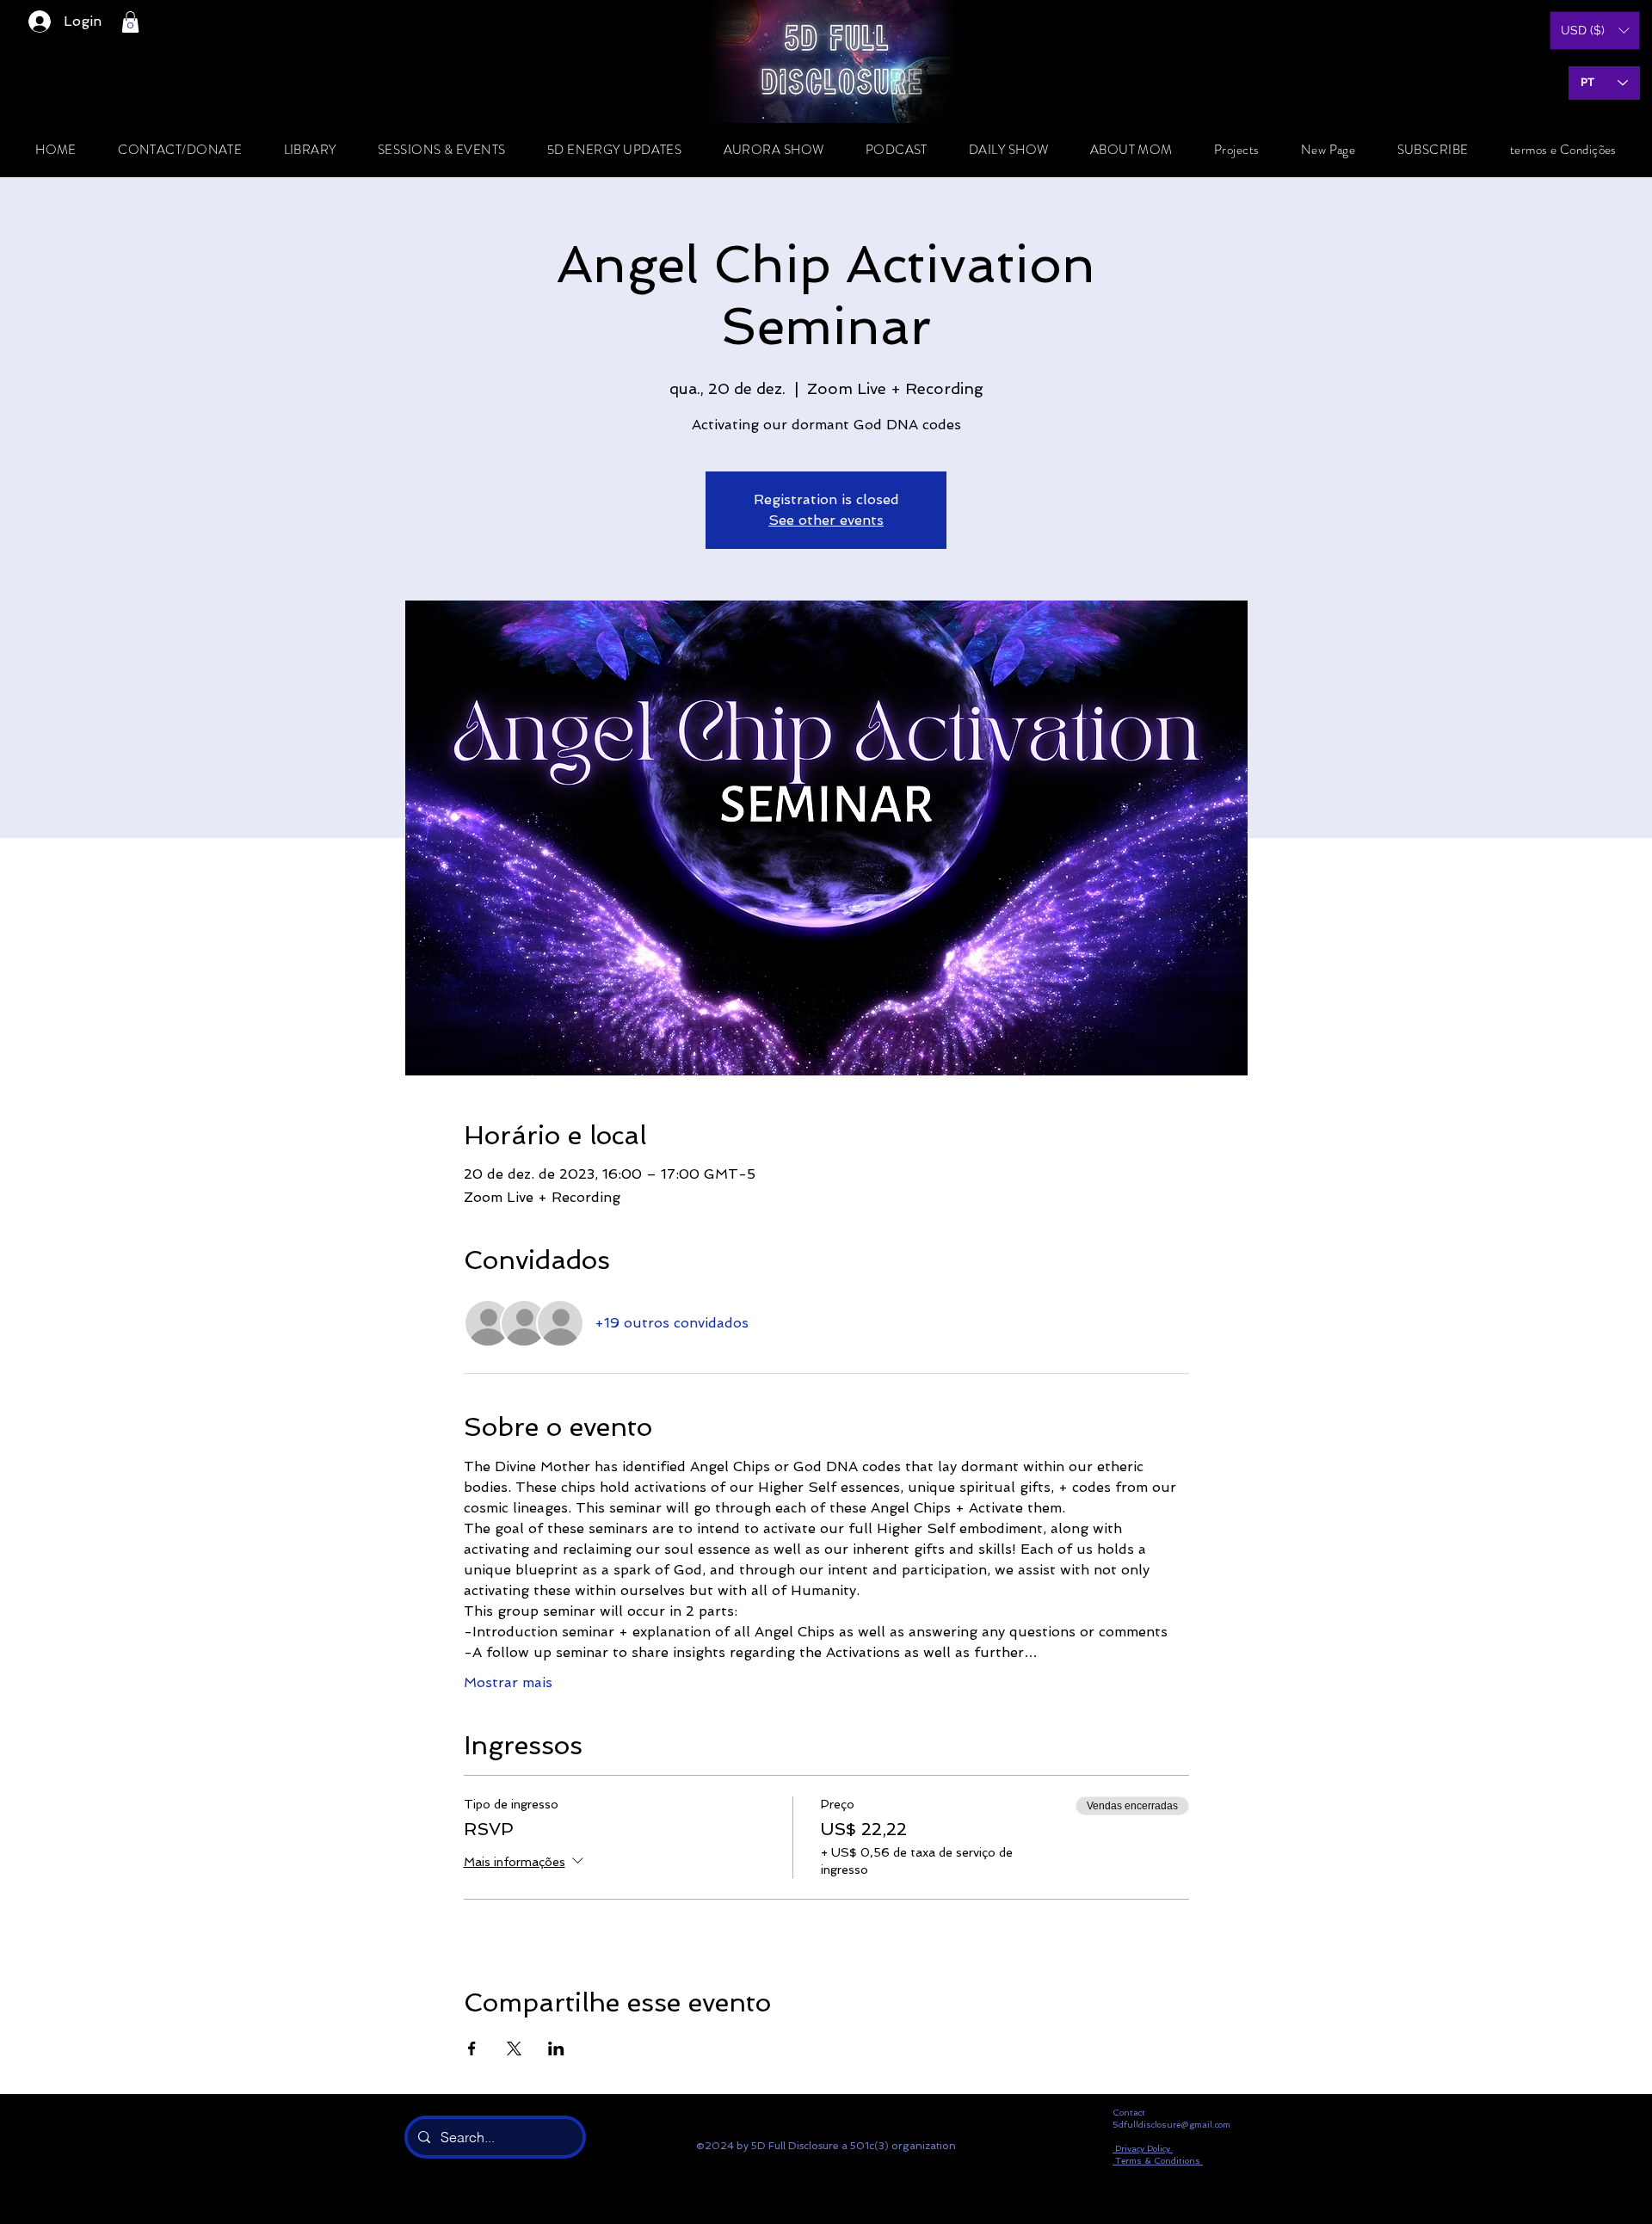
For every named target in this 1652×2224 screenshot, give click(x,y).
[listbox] (1595, 31)
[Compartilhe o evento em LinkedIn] (556, 2048)
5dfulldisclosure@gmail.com (1171, 2125)
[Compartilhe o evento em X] (514, 2048)
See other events (826, 520)
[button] (130, 22)
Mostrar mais (508, 1682)
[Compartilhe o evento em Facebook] (472, 2048)
